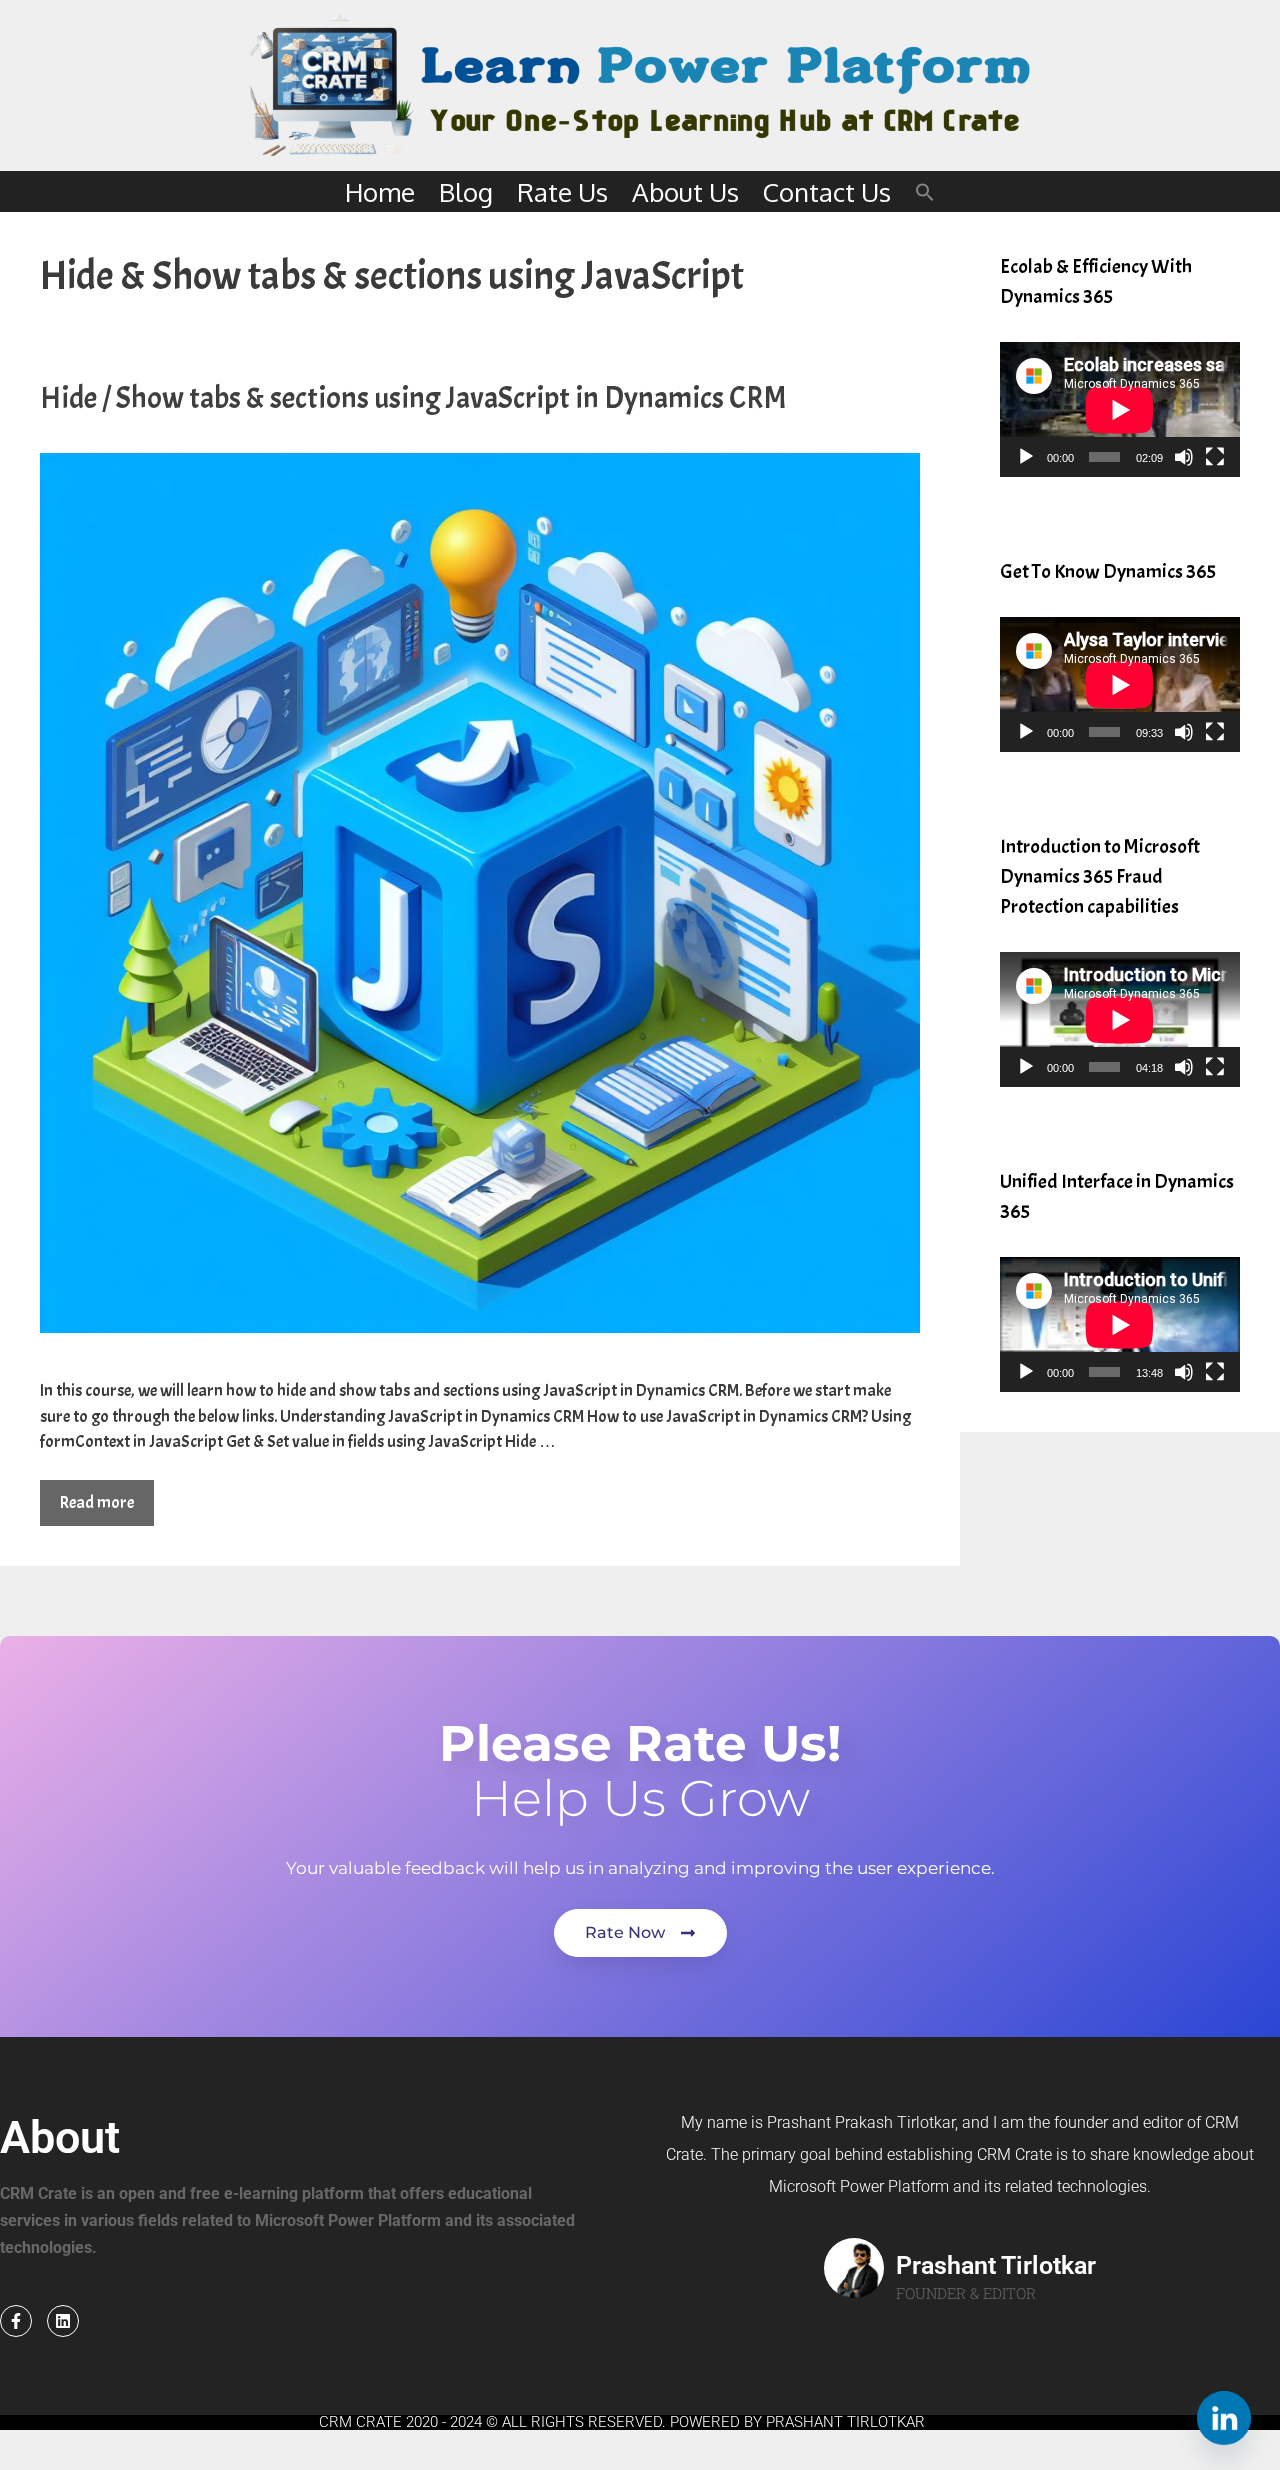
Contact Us (827, 191)
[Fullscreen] (1215, 457)
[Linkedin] (63, 2321)
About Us (685, 191)
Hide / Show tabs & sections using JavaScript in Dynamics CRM (413, 398)
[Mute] (1184, 457)
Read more (97, 1502)
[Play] (1026, 457)
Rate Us (562, 191)
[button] (925, 191)
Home (380, 191)
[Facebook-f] (16, 2321)
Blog (466, 191)
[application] (1120, 409)
